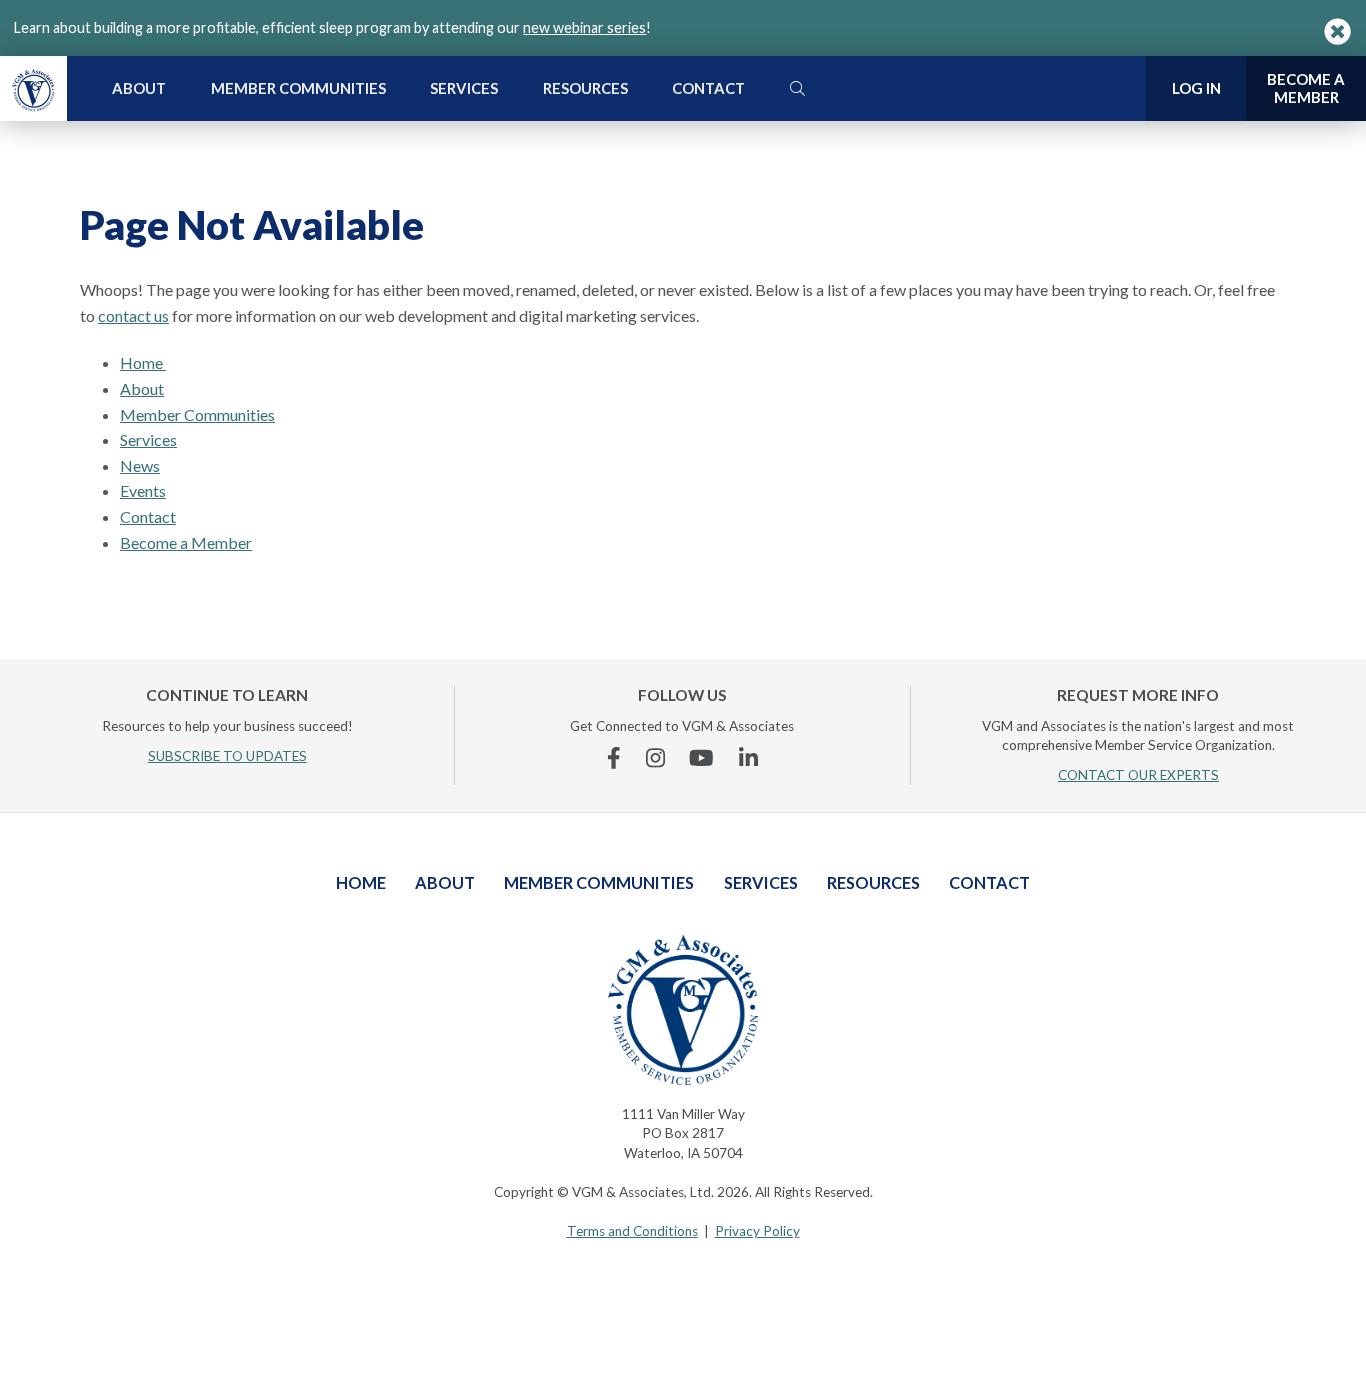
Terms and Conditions (632, 1231)
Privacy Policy (757, 1231)
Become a (1306, 88)
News (140, 465)
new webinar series (584, 27)
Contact (708, 88)
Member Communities (298, 88)
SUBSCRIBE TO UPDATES (227, 756)
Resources (585, 88)
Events (143, 490)
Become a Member (186, 542)
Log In (1196, 88)
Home (143, 362)
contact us (133, 315)
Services (464, 88)
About (139, 88)
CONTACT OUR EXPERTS (1138, 775)
